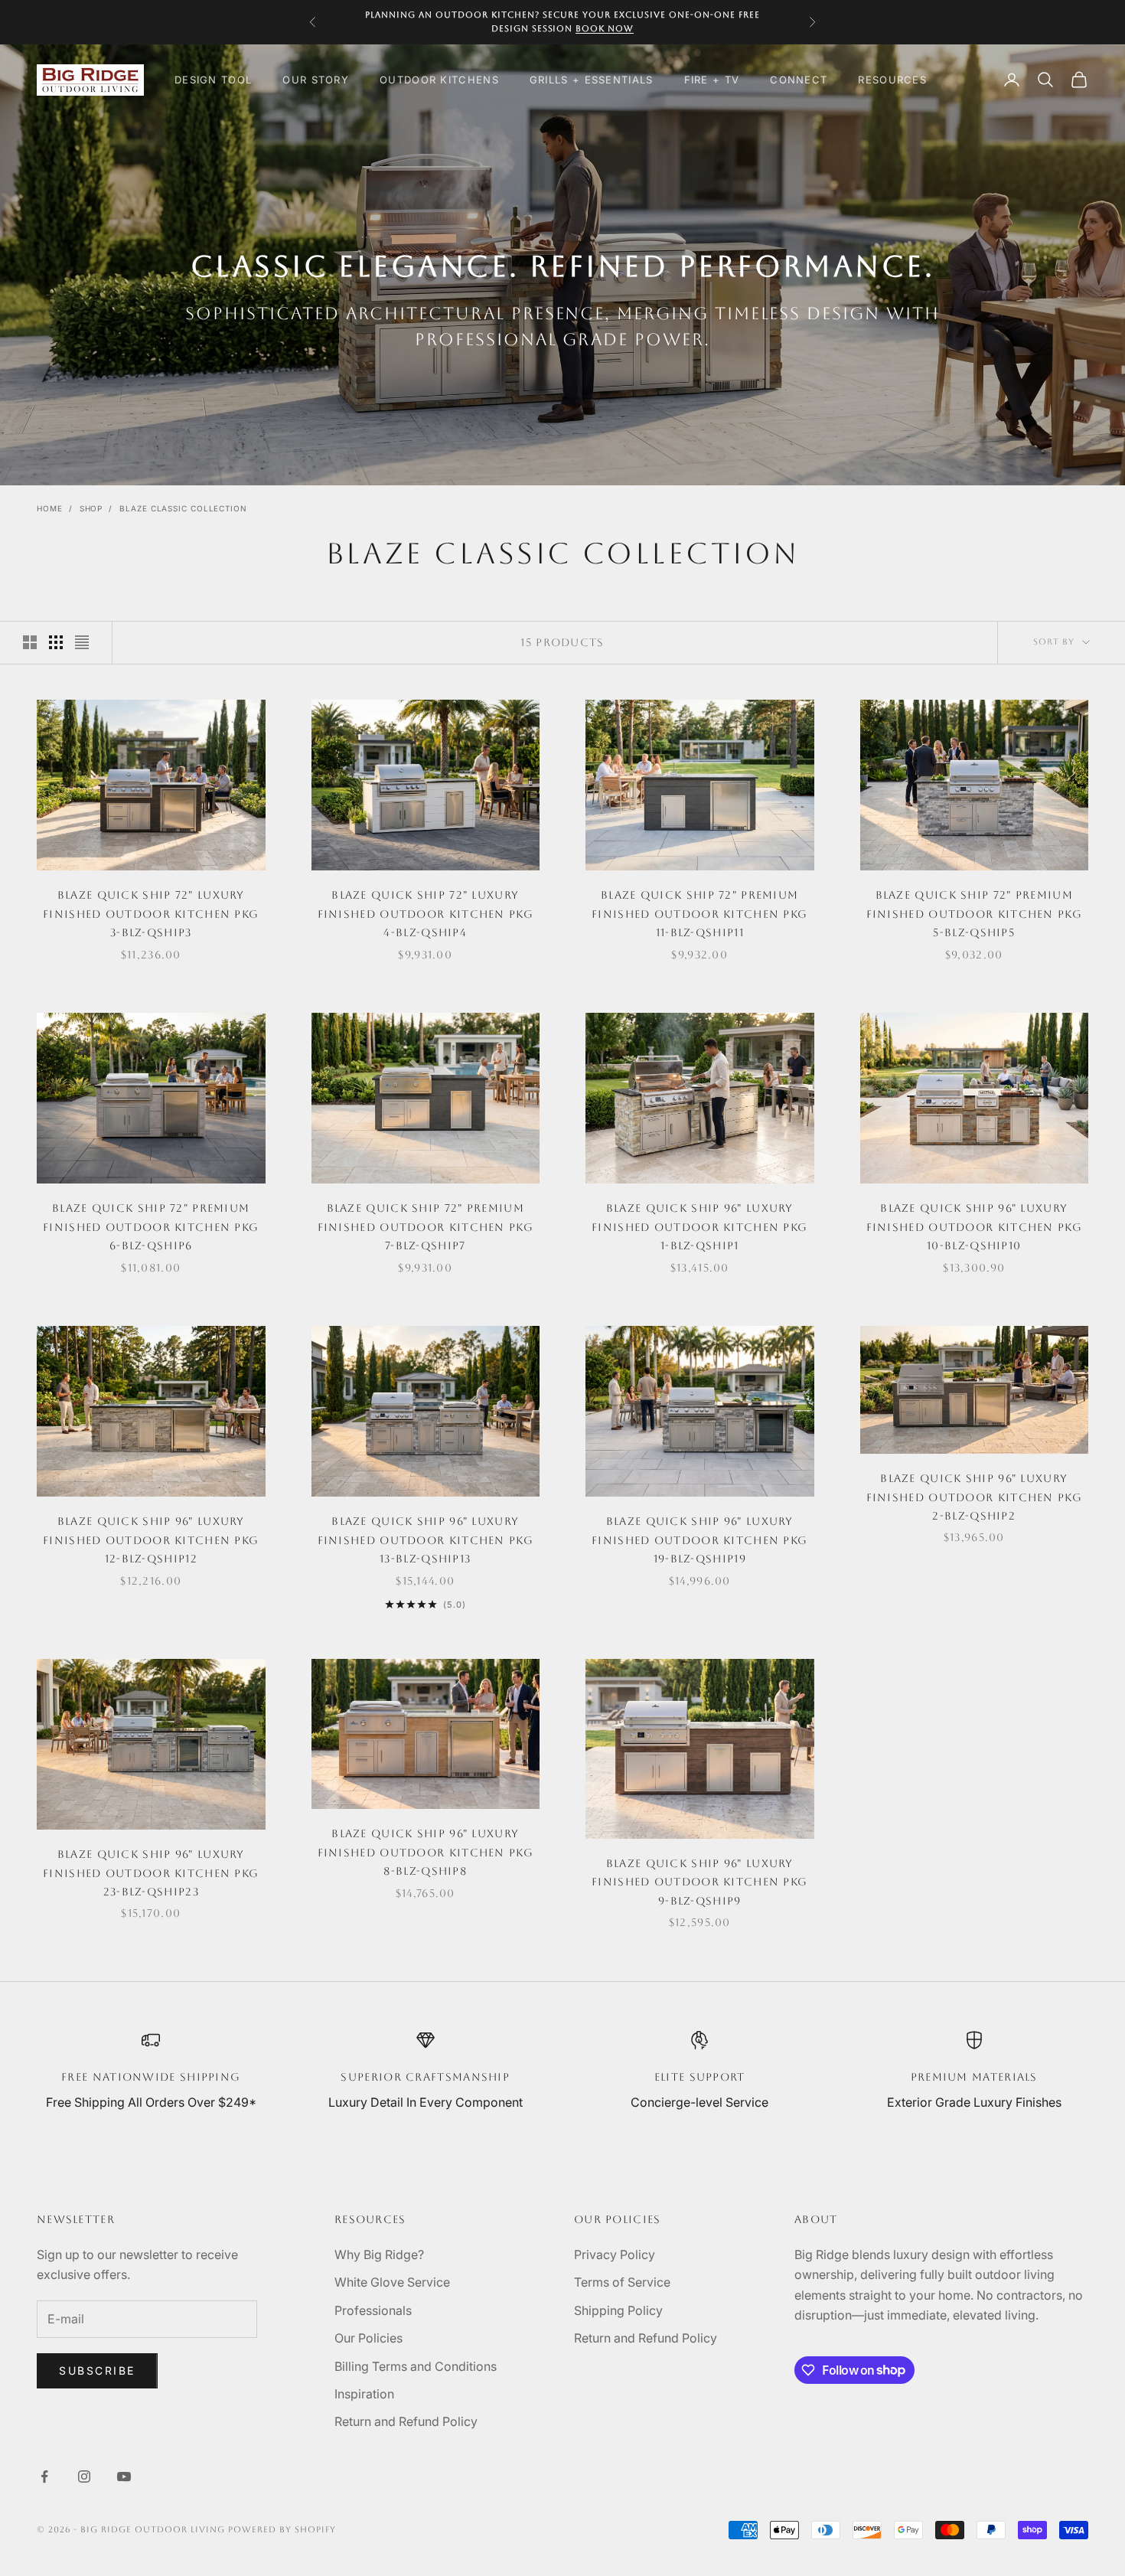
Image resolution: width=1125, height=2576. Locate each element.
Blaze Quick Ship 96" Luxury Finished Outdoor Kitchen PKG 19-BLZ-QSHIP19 (699, 1540)
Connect (799, 80)
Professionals (373, 2310)
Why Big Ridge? (379, 2254)
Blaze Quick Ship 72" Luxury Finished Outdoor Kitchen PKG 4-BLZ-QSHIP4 (426, 914)
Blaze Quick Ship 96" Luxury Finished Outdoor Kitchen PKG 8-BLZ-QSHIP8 (426, 1852)
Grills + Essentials (592, 80)
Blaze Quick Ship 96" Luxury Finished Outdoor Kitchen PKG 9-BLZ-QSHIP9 (699, 1882)
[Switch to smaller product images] (56, 642)
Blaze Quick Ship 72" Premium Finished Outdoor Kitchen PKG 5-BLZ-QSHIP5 (974, 914)
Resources (892, 80)
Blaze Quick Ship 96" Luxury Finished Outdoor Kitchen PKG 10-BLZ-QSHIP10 (974, 1227)
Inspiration (364, 2394)
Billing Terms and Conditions (416, 2366)
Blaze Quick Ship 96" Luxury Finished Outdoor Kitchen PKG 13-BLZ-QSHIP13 (426, 1540)
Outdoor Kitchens (439, 80)
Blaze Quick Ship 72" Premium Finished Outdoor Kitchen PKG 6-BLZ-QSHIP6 (151, 1227)
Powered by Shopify (282, 2530)
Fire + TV (712, 80)
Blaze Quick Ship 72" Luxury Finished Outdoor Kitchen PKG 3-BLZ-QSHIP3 (151, 914)
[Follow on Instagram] (84, 2476)
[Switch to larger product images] (30, 642)
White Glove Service (392, 2282)
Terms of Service (622, 2282)
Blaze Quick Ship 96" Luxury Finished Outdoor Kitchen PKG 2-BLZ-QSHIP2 (974, 1497)
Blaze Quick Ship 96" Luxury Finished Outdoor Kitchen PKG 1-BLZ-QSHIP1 (699, 1227)
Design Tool (213, 80)
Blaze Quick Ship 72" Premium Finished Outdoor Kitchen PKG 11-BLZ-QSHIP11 (699, 914)
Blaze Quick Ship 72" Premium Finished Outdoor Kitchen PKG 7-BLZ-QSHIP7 (426, 1227)
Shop (91, 508)
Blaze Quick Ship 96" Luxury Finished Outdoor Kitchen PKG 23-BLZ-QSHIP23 (151, 1873)
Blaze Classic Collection (183, 508)
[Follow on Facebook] (44, 2476)
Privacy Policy (615, 2254)
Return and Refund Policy (406, 2421)
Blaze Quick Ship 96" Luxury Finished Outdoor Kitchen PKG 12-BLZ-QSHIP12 (151, 1540)
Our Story (316, 80)
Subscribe (97, 2370)
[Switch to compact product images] (82, 642)
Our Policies (368, 2338)
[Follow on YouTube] (124, 2476)
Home (50, 508)
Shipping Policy (618, 2310)
